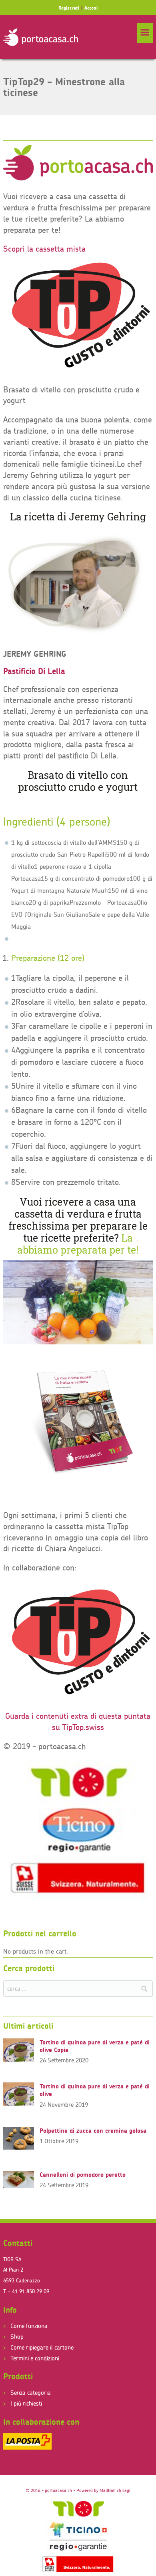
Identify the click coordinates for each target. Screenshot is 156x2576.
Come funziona (29, 2326)
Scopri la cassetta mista (44, 249)
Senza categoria (31, 2393)
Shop (17, 2337)
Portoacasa (41, 37)
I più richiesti (26, 2403)
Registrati (69, 8)
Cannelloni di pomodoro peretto (83, 2175)
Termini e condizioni (35, 2358)
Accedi (91, 8)
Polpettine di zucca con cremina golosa (93, 2131)
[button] (145, 33)
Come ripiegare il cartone (42, 2347)
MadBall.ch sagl (115, 2490)
